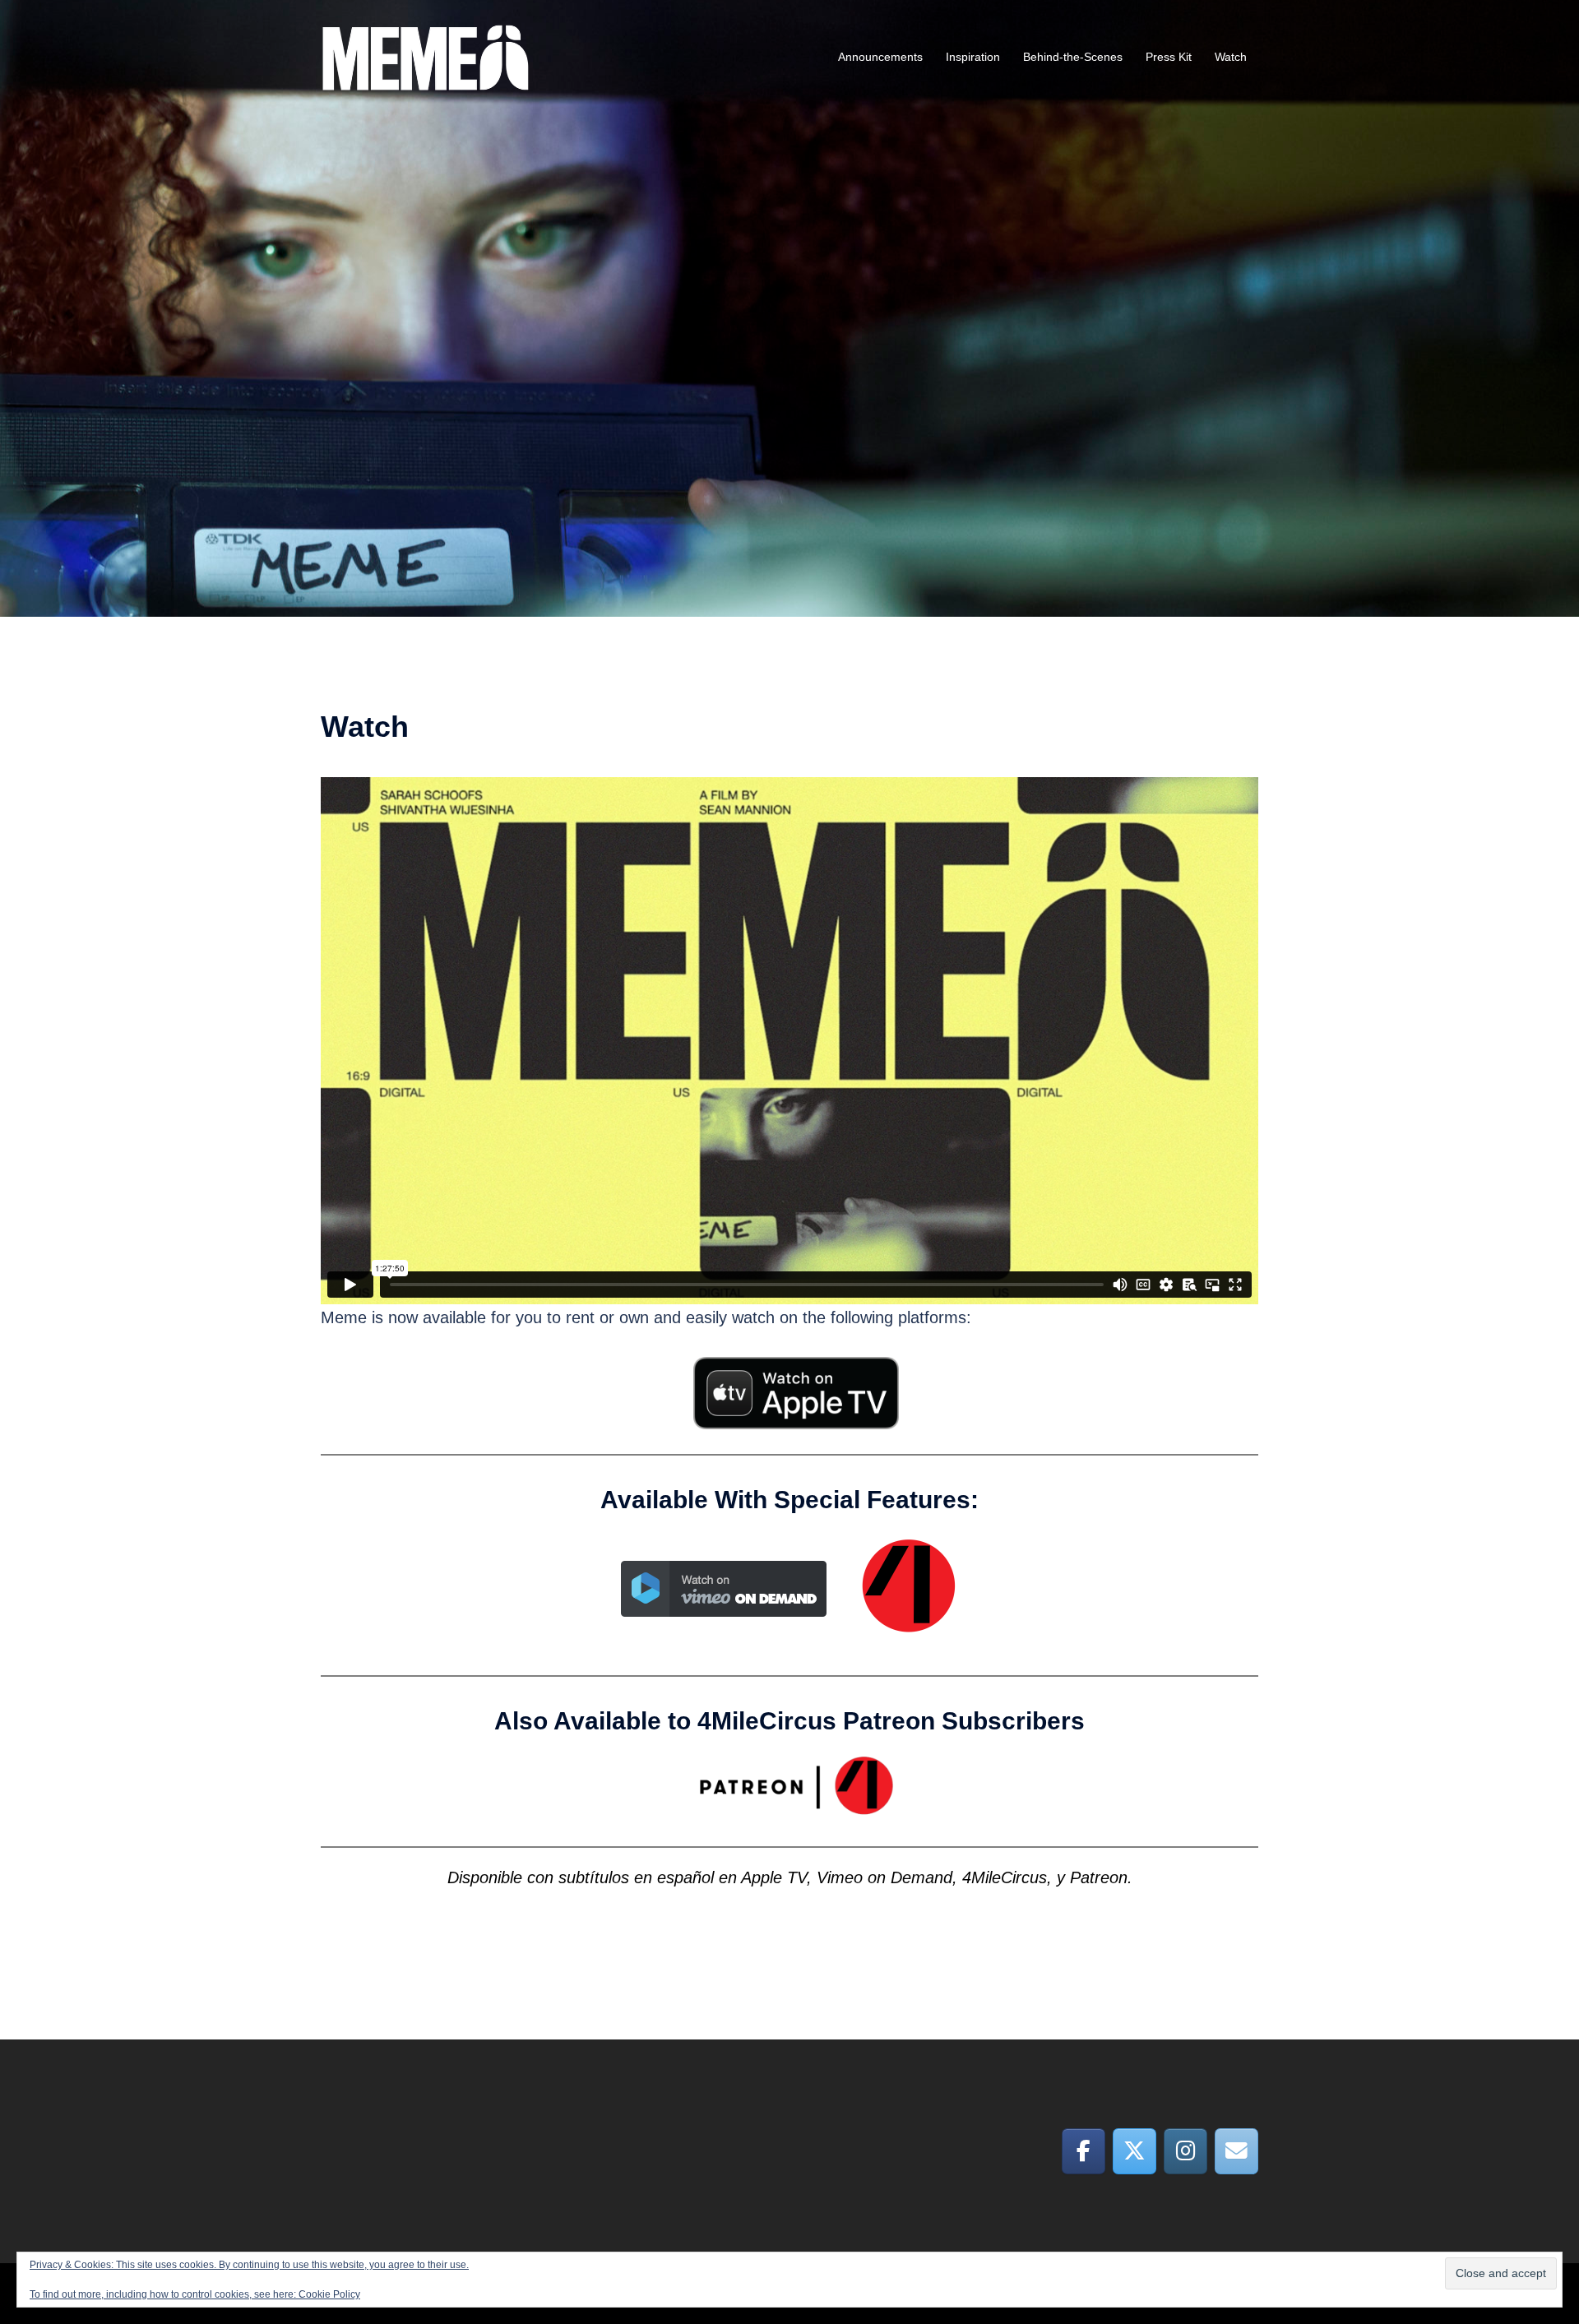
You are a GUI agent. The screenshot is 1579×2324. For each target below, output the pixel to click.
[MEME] (426, 56)
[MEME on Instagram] (1185, 2151)
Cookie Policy (329, 2294)
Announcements (880, 57)
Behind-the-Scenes (1073, 57)
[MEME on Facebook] (1084, 2151)
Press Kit (1169, 57)
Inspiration (973, 57)
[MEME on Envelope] (1236, 2151)
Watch (1231, 57)
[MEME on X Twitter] (1134, 2151)
